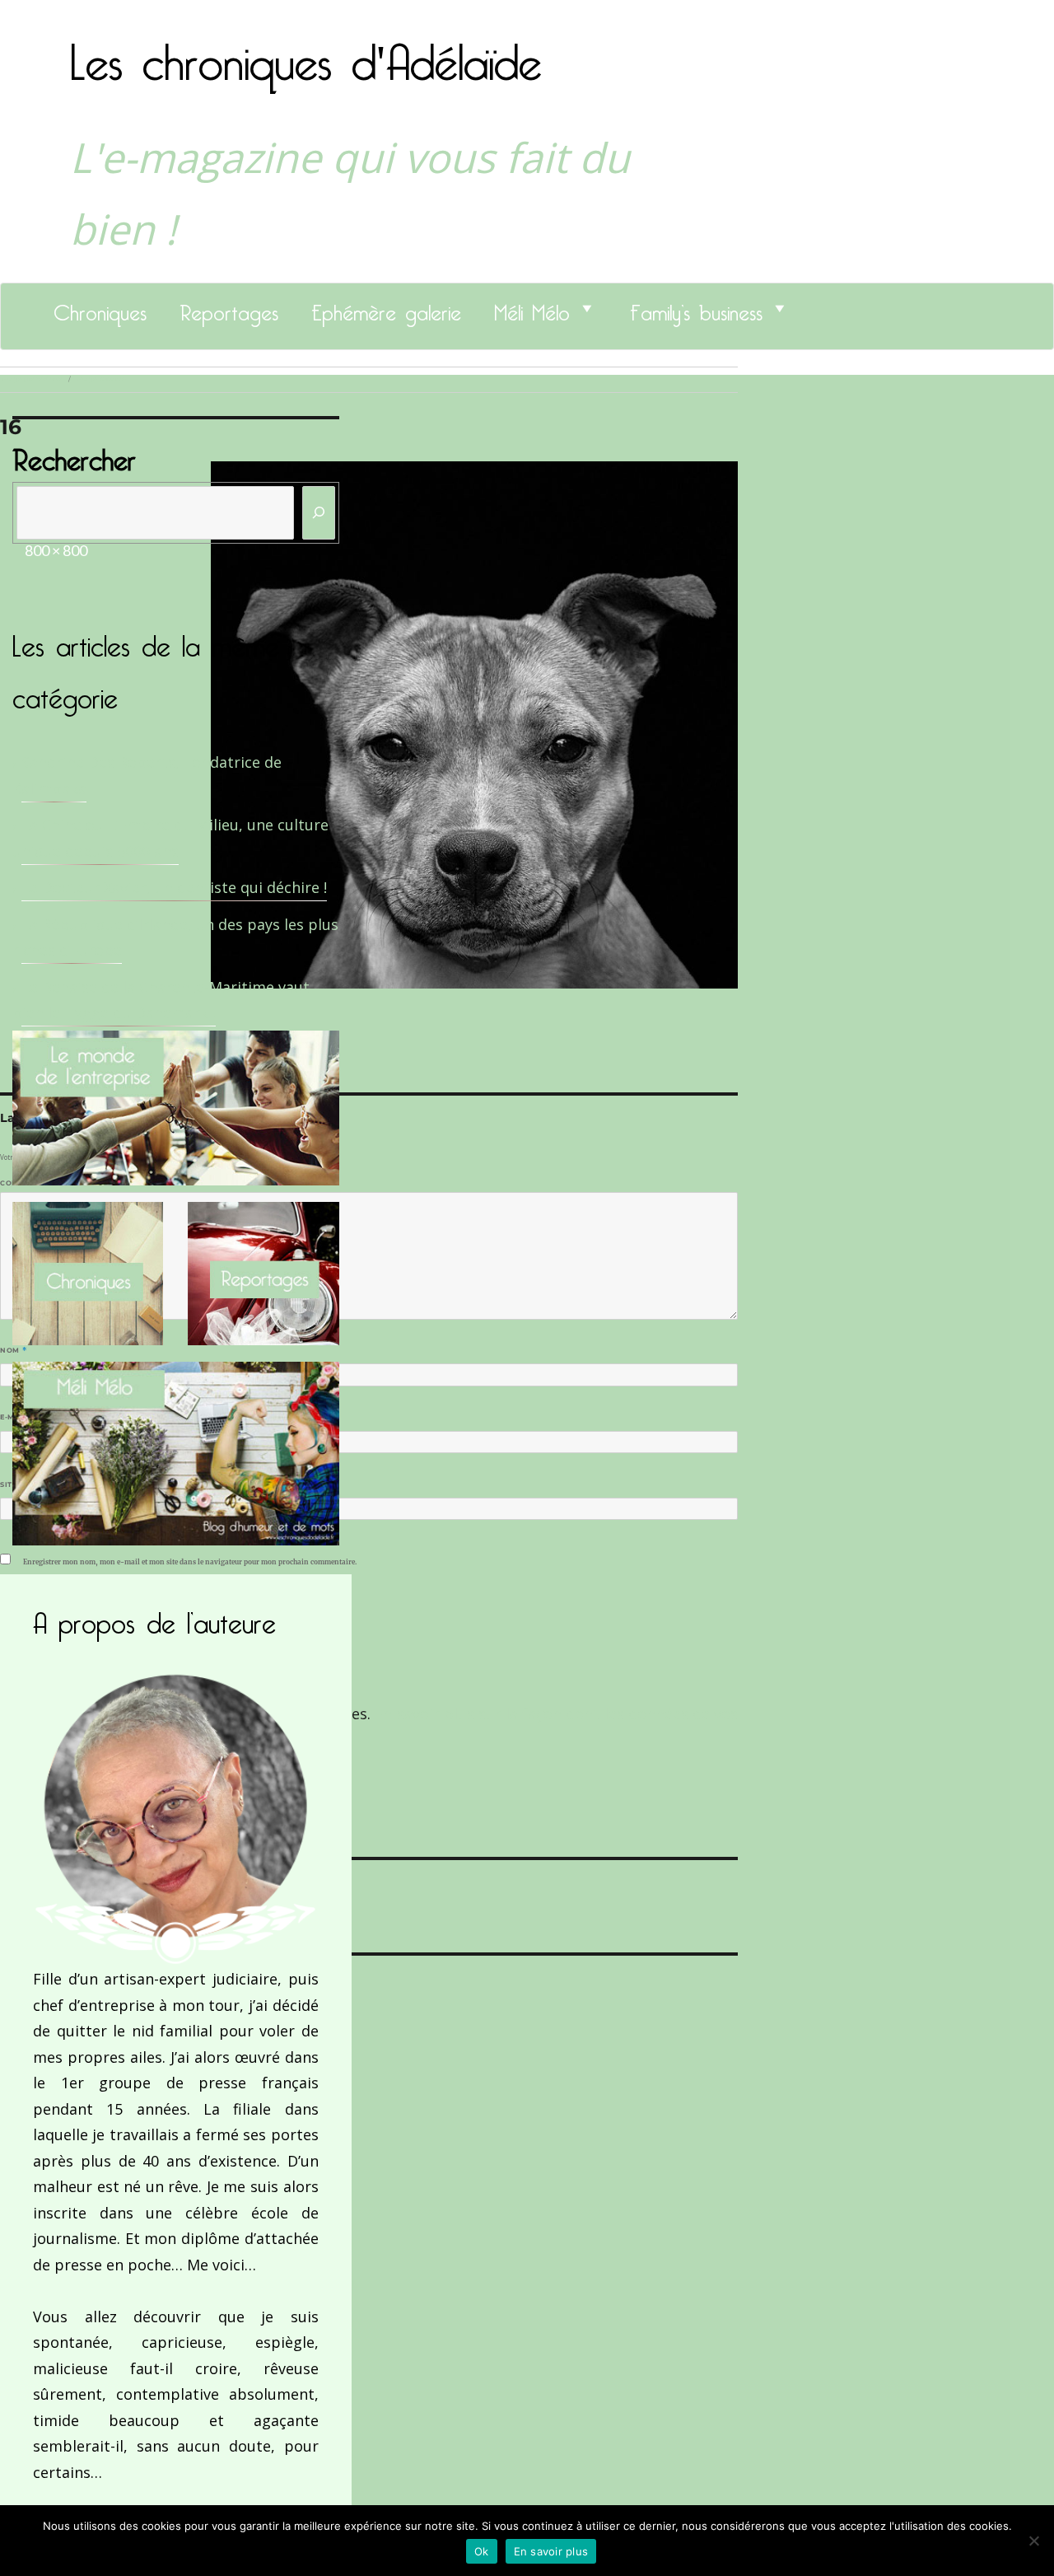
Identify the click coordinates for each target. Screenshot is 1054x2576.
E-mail (17, 1417)
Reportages (229, 308)
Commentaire (33, 1183)
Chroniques (100, 308)
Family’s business (696, 308)
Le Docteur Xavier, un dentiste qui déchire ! (174, 887)
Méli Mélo (532, 308)
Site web (19, 1484)
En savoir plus (551, 2551)
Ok (482, 2551)
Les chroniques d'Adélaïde (306, 52)
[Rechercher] (319, 513)
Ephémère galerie (386, 308)
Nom (13, 1350)
